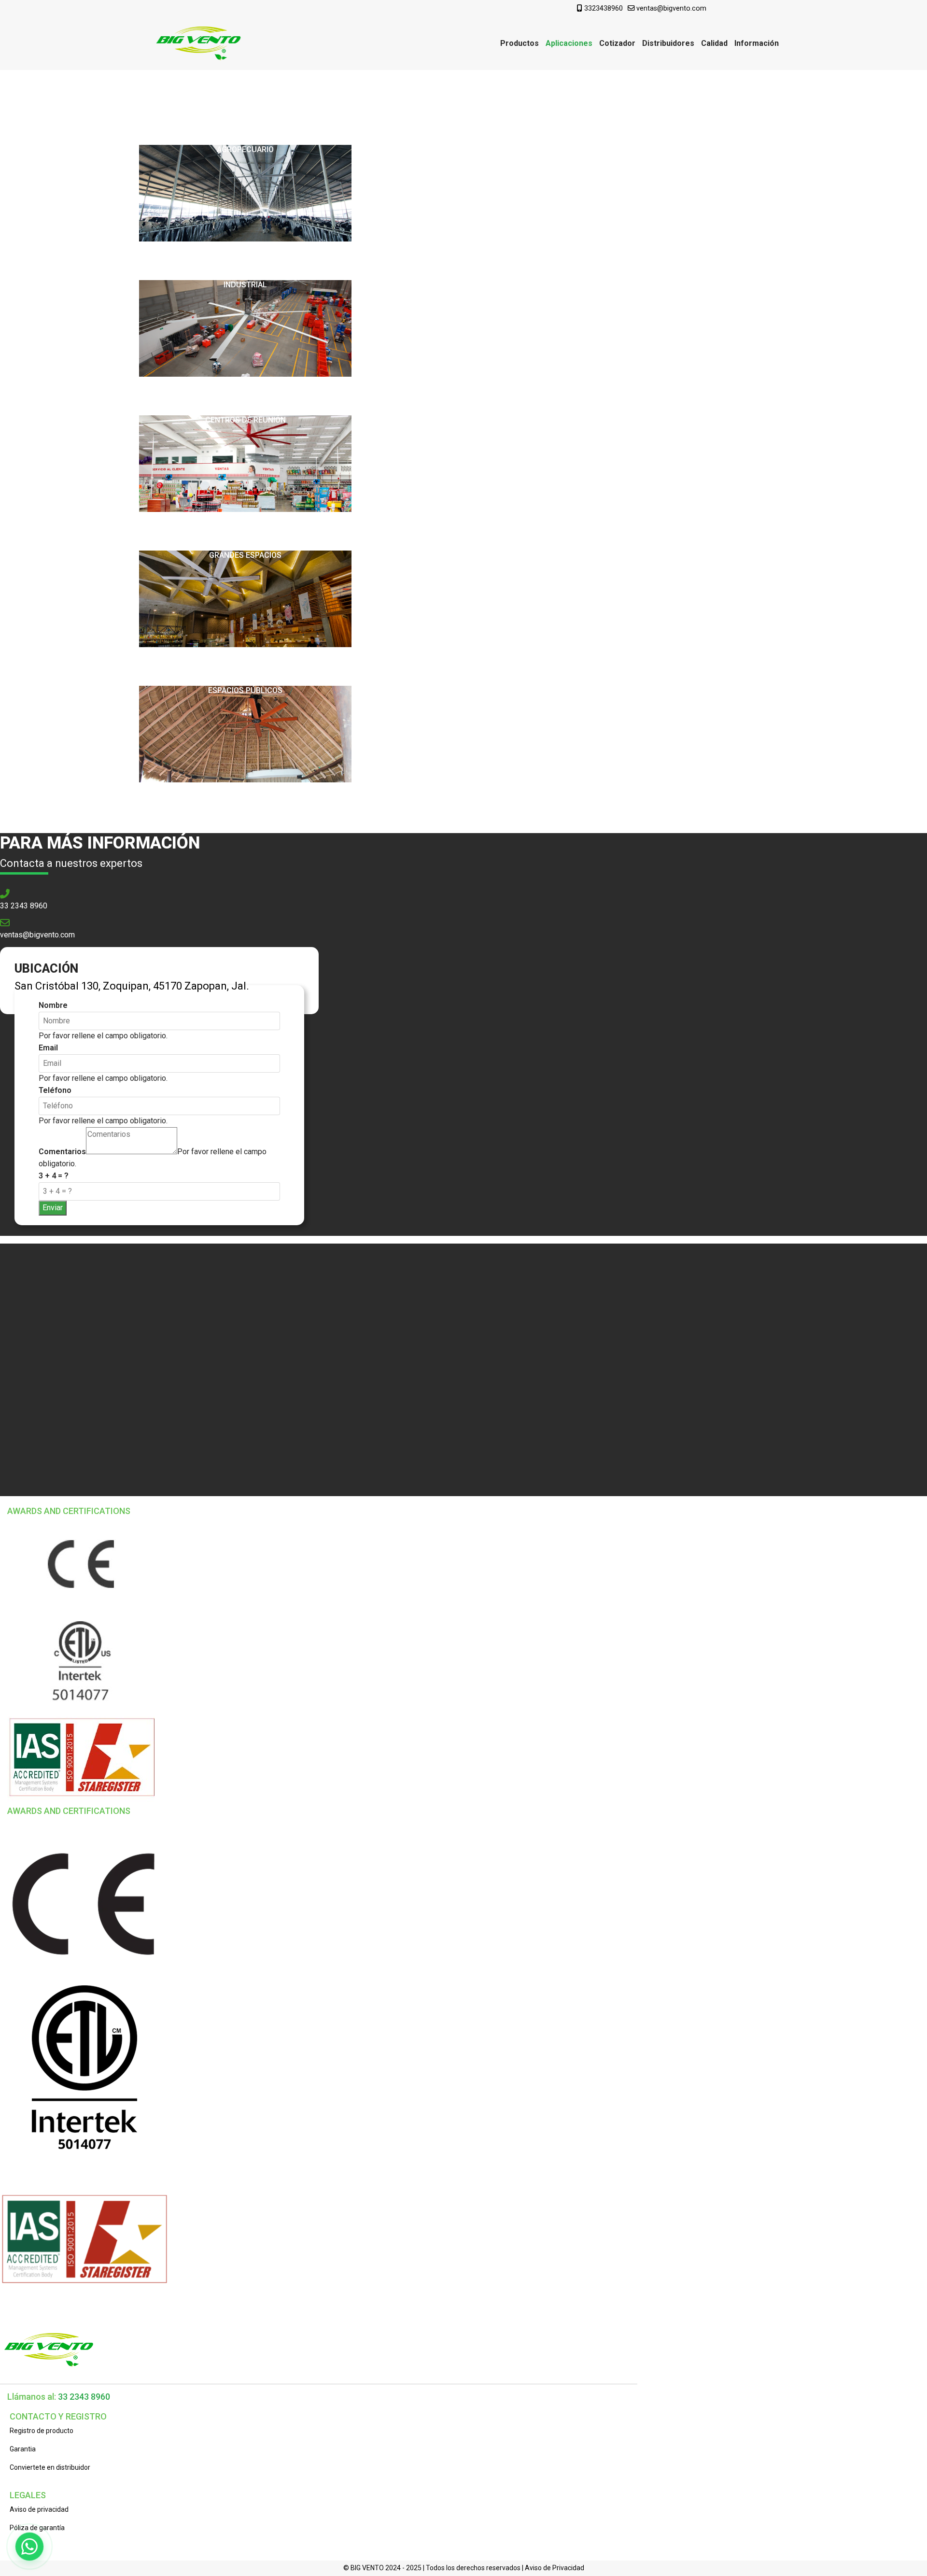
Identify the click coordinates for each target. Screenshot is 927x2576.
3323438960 (604, 8)
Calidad (714, 43)
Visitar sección (245, 111)
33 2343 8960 (24, 906)
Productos (520, 43)
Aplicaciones (569, 43)
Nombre (53, 1005)
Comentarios (62, 1152)
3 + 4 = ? (54, 1176)
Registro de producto (42, 2431)
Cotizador (617, 43)
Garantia (23, 2449)
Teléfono (55, 1090)
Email (48, 1048)
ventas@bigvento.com (671, 8)
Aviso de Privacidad (555, 2568)
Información (757, 43)
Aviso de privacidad (39, 2509)
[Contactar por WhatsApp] (29, 2547)
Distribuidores (668, 43)
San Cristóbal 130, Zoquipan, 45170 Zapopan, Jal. (132, 986)
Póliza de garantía (37, 2528)
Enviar (53, 1208)
